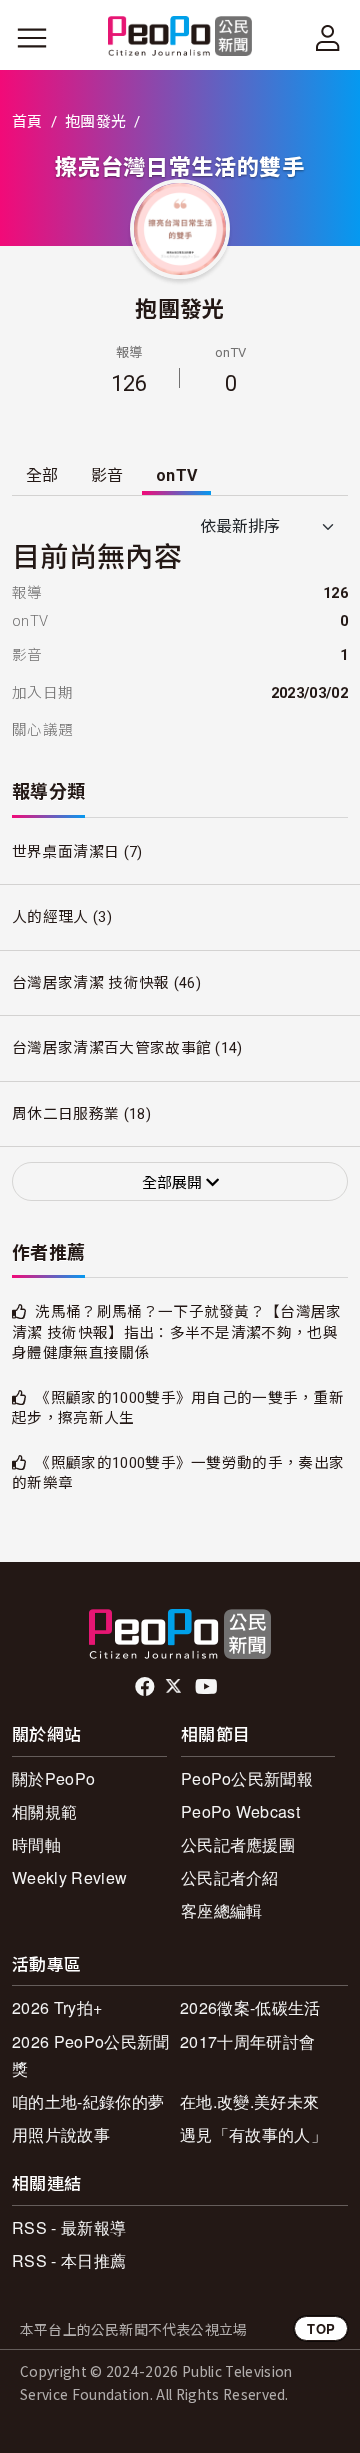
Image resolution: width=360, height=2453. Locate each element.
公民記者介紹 (230, 1877)
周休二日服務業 (65, 1114)
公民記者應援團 (238, 1844)
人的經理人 (50, 917)
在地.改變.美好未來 (249, 2101)
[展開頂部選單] (328, 38)
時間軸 (36, 1844)
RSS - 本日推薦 (69, 2260)
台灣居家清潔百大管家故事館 (111, 1048)
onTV (176, 475)
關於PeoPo (53, 1778)
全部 (42, 475)
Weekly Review (69, 1877)
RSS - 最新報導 (69, 2227)
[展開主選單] (32, 38)
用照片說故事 (61, 2134)
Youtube (208, 1687)
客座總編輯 (222, 1910)
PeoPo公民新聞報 (247, 1778)
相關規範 (44, 1811)
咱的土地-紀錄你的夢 (88, 2101)
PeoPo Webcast (240, 1811)
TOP (321, 2328)
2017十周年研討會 (247, 2041)
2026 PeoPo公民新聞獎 (90, 2055)
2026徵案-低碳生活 (250, 2007)
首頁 (27, 122)
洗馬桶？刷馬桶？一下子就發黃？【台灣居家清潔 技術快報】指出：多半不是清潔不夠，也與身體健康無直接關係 (177, 1332)
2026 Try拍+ (57, 2007)
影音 (107, 475)
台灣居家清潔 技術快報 (91, 983)
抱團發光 (95, 122)
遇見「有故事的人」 (253, 2134)
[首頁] (180, 37)
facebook (146, 1687)
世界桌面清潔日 (65, 852)
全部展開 (174, 1183)
